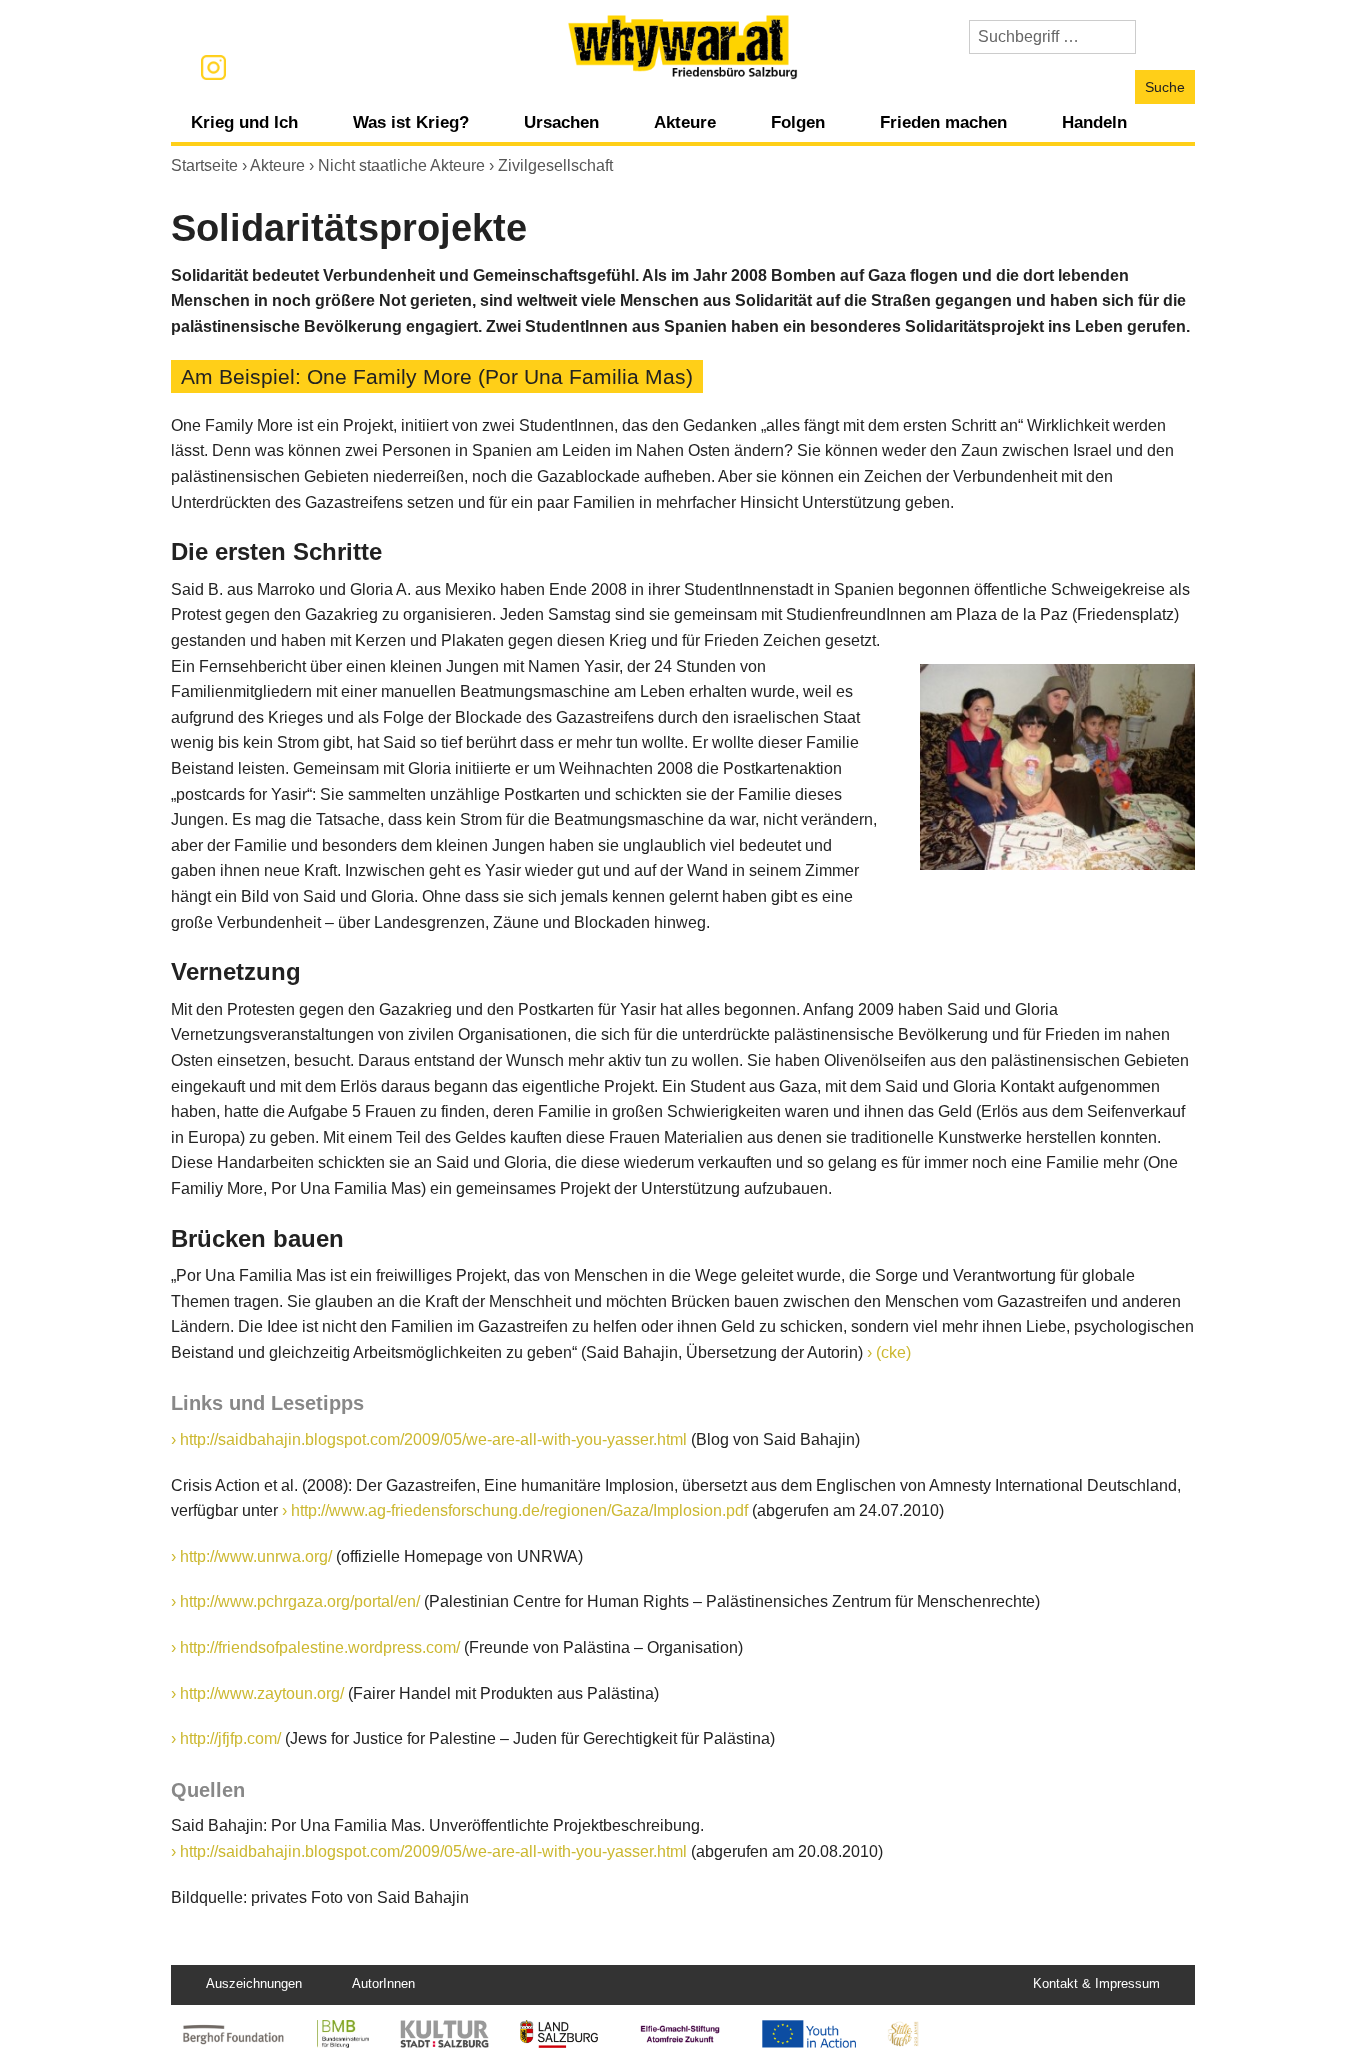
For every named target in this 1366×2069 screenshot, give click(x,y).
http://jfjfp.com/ (230, 1738)
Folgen (798, 122)
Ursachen (561, 122)
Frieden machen (943, 122)
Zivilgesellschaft (555, 165)
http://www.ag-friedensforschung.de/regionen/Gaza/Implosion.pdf (521, 1510)
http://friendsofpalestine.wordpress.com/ (320, 1647)
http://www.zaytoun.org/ (262, 1693)
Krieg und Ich (244, 122)
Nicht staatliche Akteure (401, 165)
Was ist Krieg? (411, 122)
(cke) (893, 1352)
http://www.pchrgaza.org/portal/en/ (300, 1601)
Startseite (204, 165)
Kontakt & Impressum (1096, 1983)
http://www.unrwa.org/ (256, 1556)
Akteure (685, 122)
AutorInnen (383, 1983)
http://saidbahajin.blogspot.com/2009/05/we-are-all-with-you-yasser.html (433, 1439)
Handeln (1094, 122)
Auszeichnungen (254, 1983)
